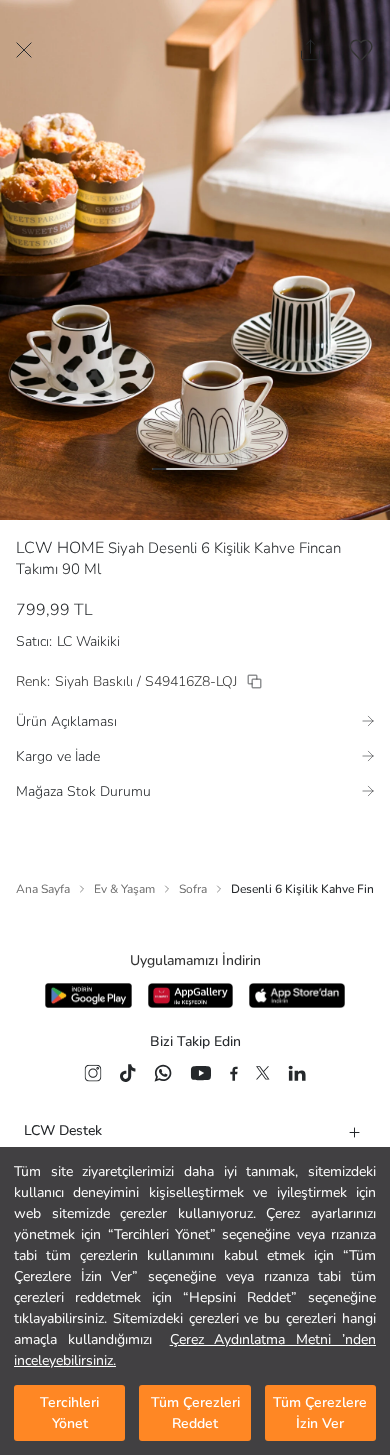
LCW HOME (60, 548)
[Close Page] (24, 50)
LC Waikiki (88, 641)
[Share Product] (310, 50)
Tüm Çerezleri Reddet (195, 1413)
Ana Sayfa (43, 889)
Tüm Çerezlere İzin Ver (320, 1413)
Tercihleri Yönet (69, 1413)
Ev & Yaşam (124, 889)
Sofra (193, 889)
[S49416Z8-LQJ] (254, 681)
